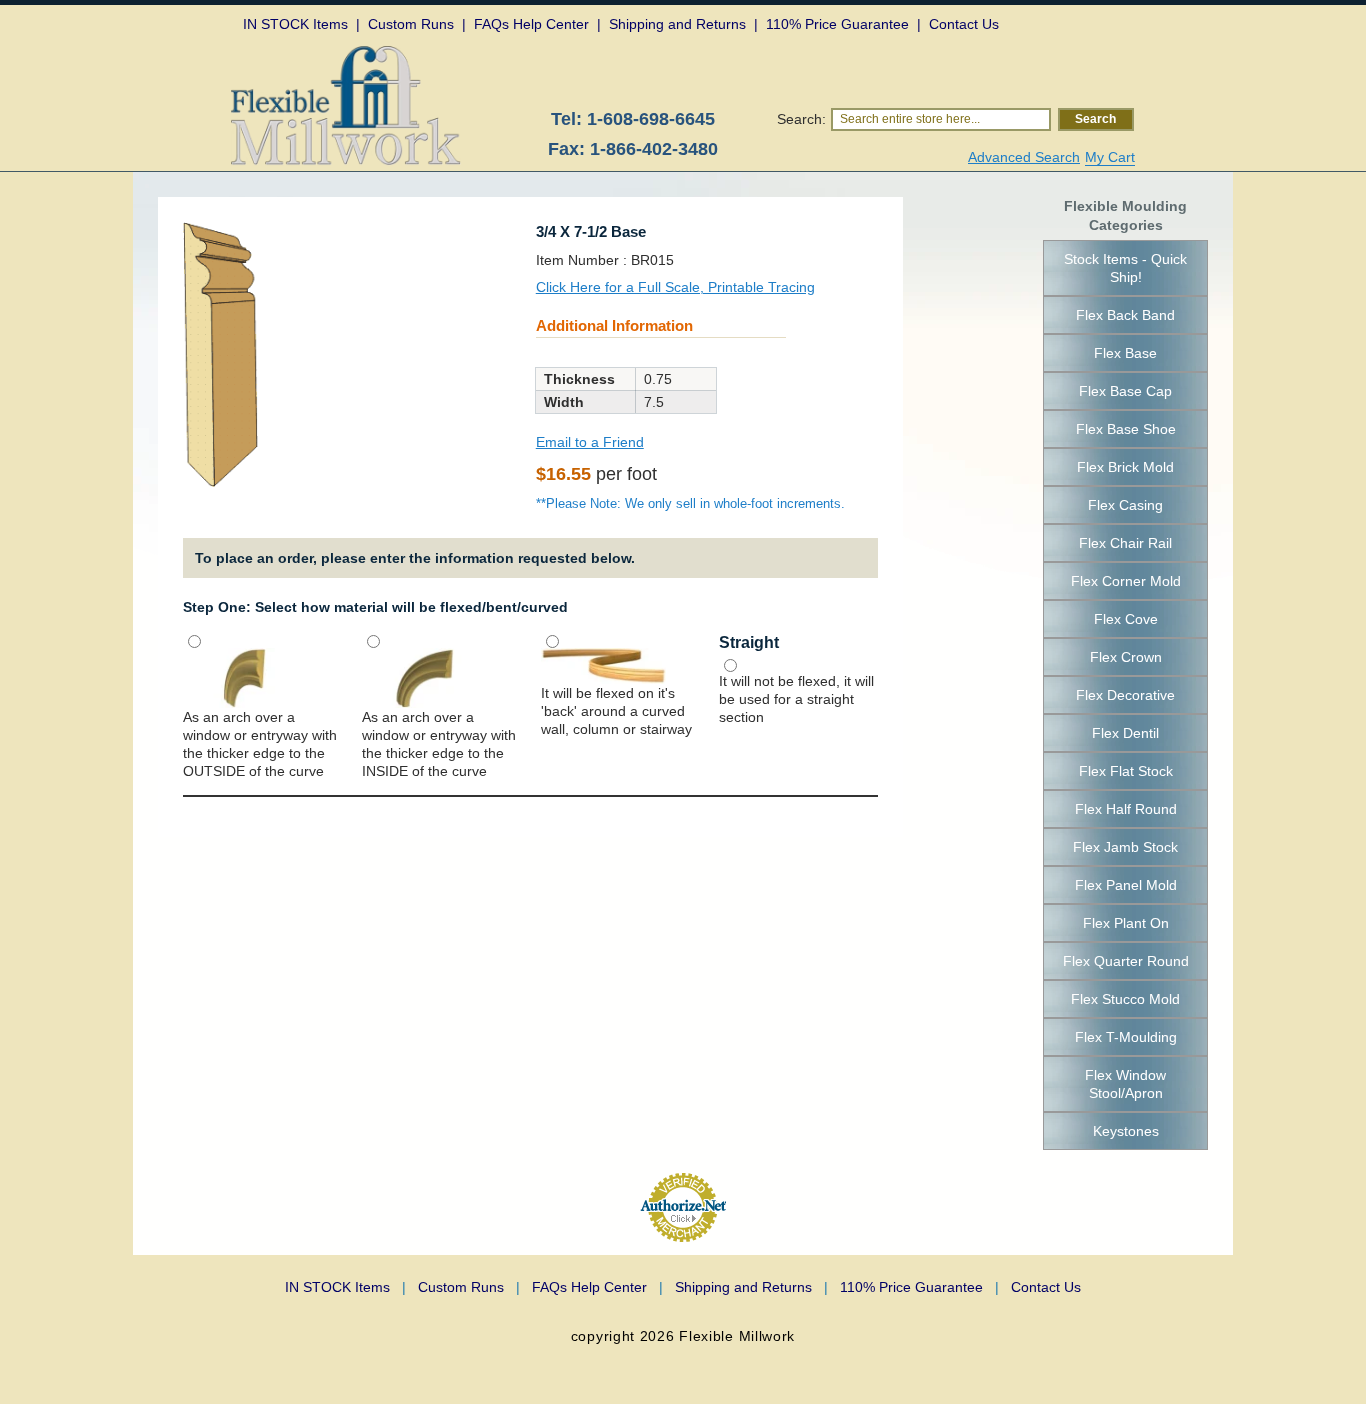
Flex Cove (1126, 619)
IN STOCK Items (345, 1287)
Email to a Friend (590, 442)
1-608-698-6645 (651, 119)
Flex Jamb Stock (1125, 847)
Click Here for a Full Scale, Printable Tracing (675, 287)
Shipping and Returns (751, 1287)
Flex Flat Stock (1126, 771)
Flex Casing (1125, 505)
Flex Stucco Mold (1125, 999)
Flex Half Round (1126, 809)
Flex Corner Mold (1126, 581)
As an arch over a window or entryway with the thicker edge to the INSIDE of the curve (439, 744)
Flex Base (1125, 353)
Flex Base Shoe (1126, 429)
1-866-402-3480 (654, 149)
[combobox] (941, 119)
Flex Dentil (1125, 733)
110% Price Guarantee (919, 1287)
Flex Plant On (1126, 923)
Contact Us (1046, 1287)
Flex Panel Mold (1126, 885)
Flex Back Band (1125, 315)
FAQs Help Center (597, 1287)
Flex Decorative (1125, 695)
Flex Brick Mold (1125, 467)
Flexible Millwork (737, 1336)
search (1095, 119)
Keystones (1126, 1131)
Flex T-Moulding (1126, 1037)
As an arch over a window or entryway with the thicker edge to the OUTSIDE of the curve (260, 744)
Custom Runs (469, 1287)
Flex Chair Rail (1125, 543)
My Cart (1110, 157)
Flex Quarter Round (1126, 961)
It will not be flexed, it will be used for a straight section (796, 699)
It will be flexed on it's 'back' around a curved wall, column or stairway (616, 711)
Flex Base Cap (1125, 391)
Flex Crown (1126, 657)
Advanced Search (1024, 157)
